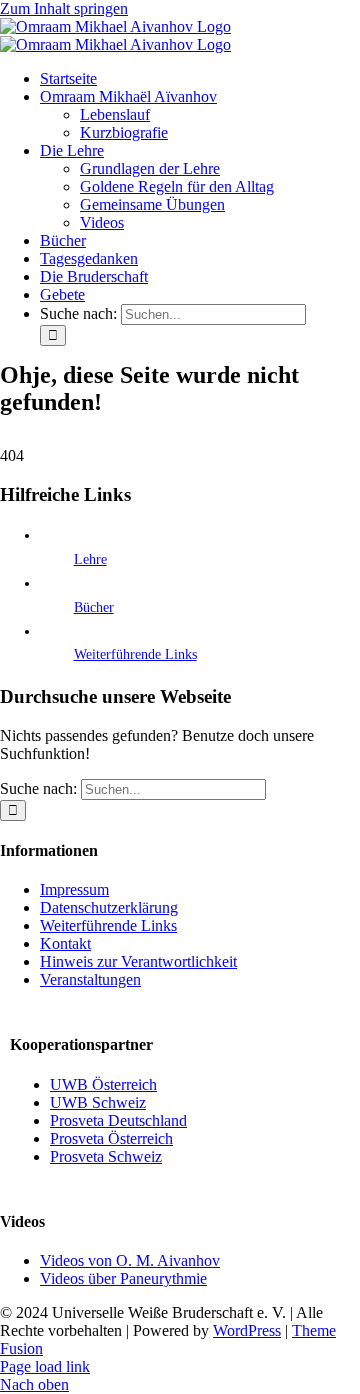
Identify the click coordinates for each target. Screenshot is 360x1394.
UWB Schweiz (98, 1102)
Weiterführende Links (135, 654)
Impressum (74, 889)
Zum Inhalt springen (64, 8)
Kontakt (65, 943)
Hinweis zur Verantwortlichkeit (138, 961)
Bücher (94, 607)
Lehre (90, 559)
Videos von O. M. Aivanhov (130, 1260)
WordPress (247, 1330)
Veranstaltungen (90, 979)
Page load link (45, 1366)
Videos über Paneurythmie (123, 1278)
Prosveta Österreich (111, 1138)
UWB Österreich (103, 1084)
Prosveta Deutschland (118, 1120)
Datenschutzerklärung (109, 907)
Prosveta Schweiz (106, 1156)
